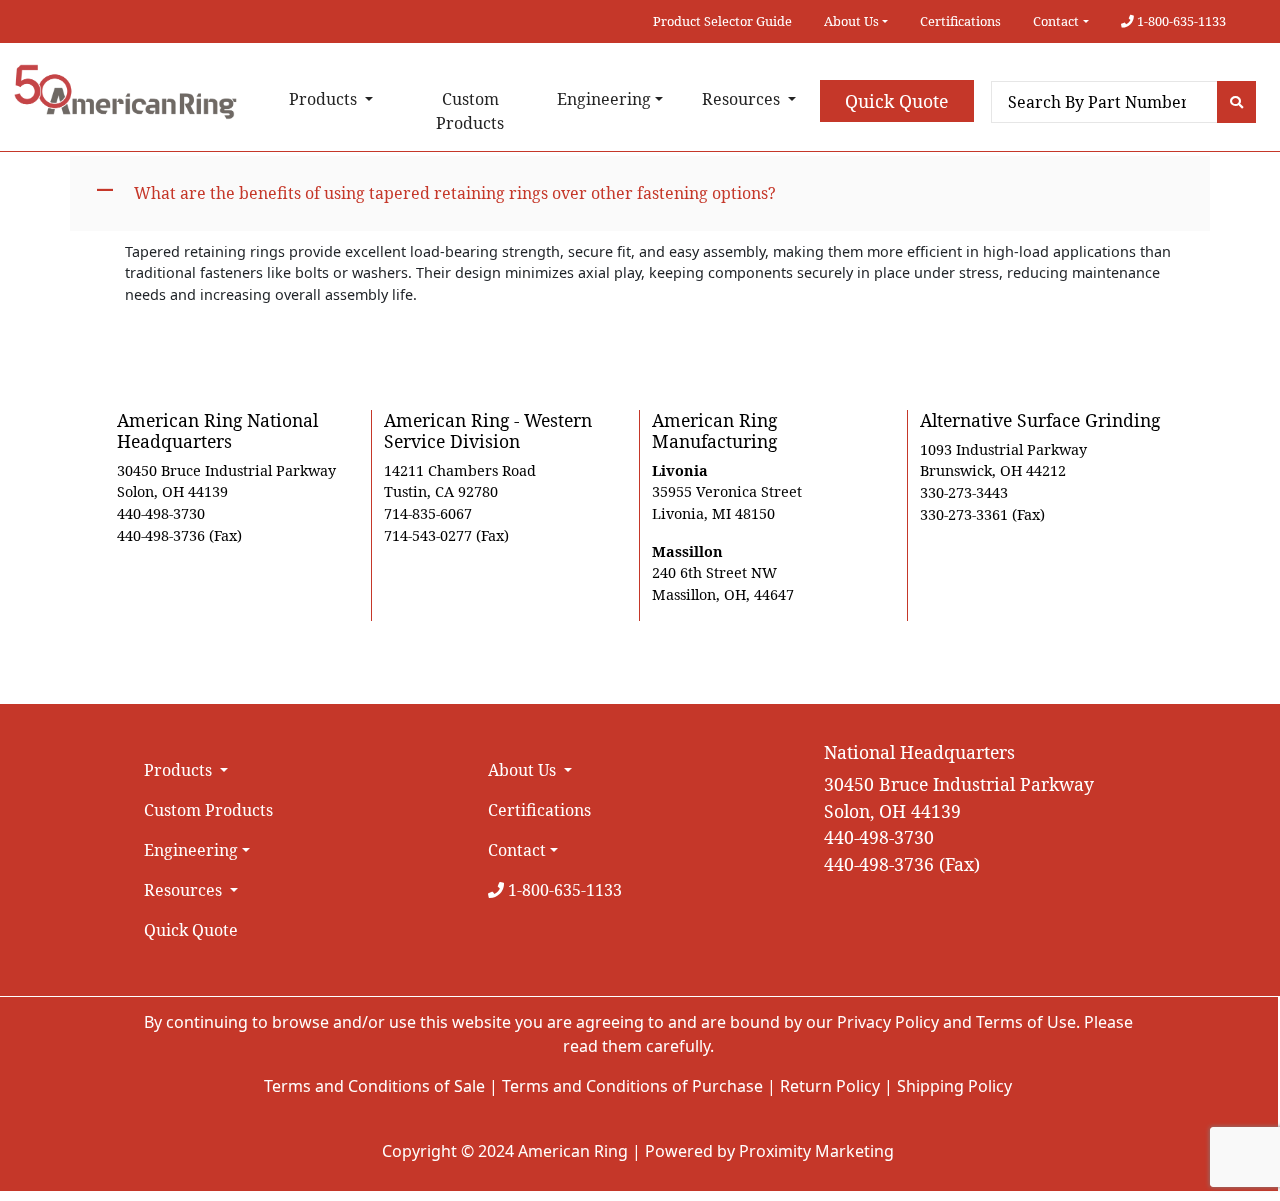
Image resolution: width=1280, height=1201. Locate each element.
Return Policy (830, 1086)
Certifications (960, 21)
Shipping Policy (954, 1086)
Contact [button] (1056, 21)
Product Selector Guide (722, 21)
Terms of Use (1026, 1022)
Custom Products (470, 111)
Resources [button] (743, 99)
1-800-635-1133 (1180, 21)
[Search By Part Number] (1236, 102)
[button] (640, 193)
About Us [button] (851, 21)
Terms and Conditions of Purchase (632, 1086)
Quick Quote (896, 101)
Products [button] (325, 99)
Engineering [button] (604, 99)
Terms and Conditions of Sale (374, 1086)
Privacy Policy (888, 1022)
